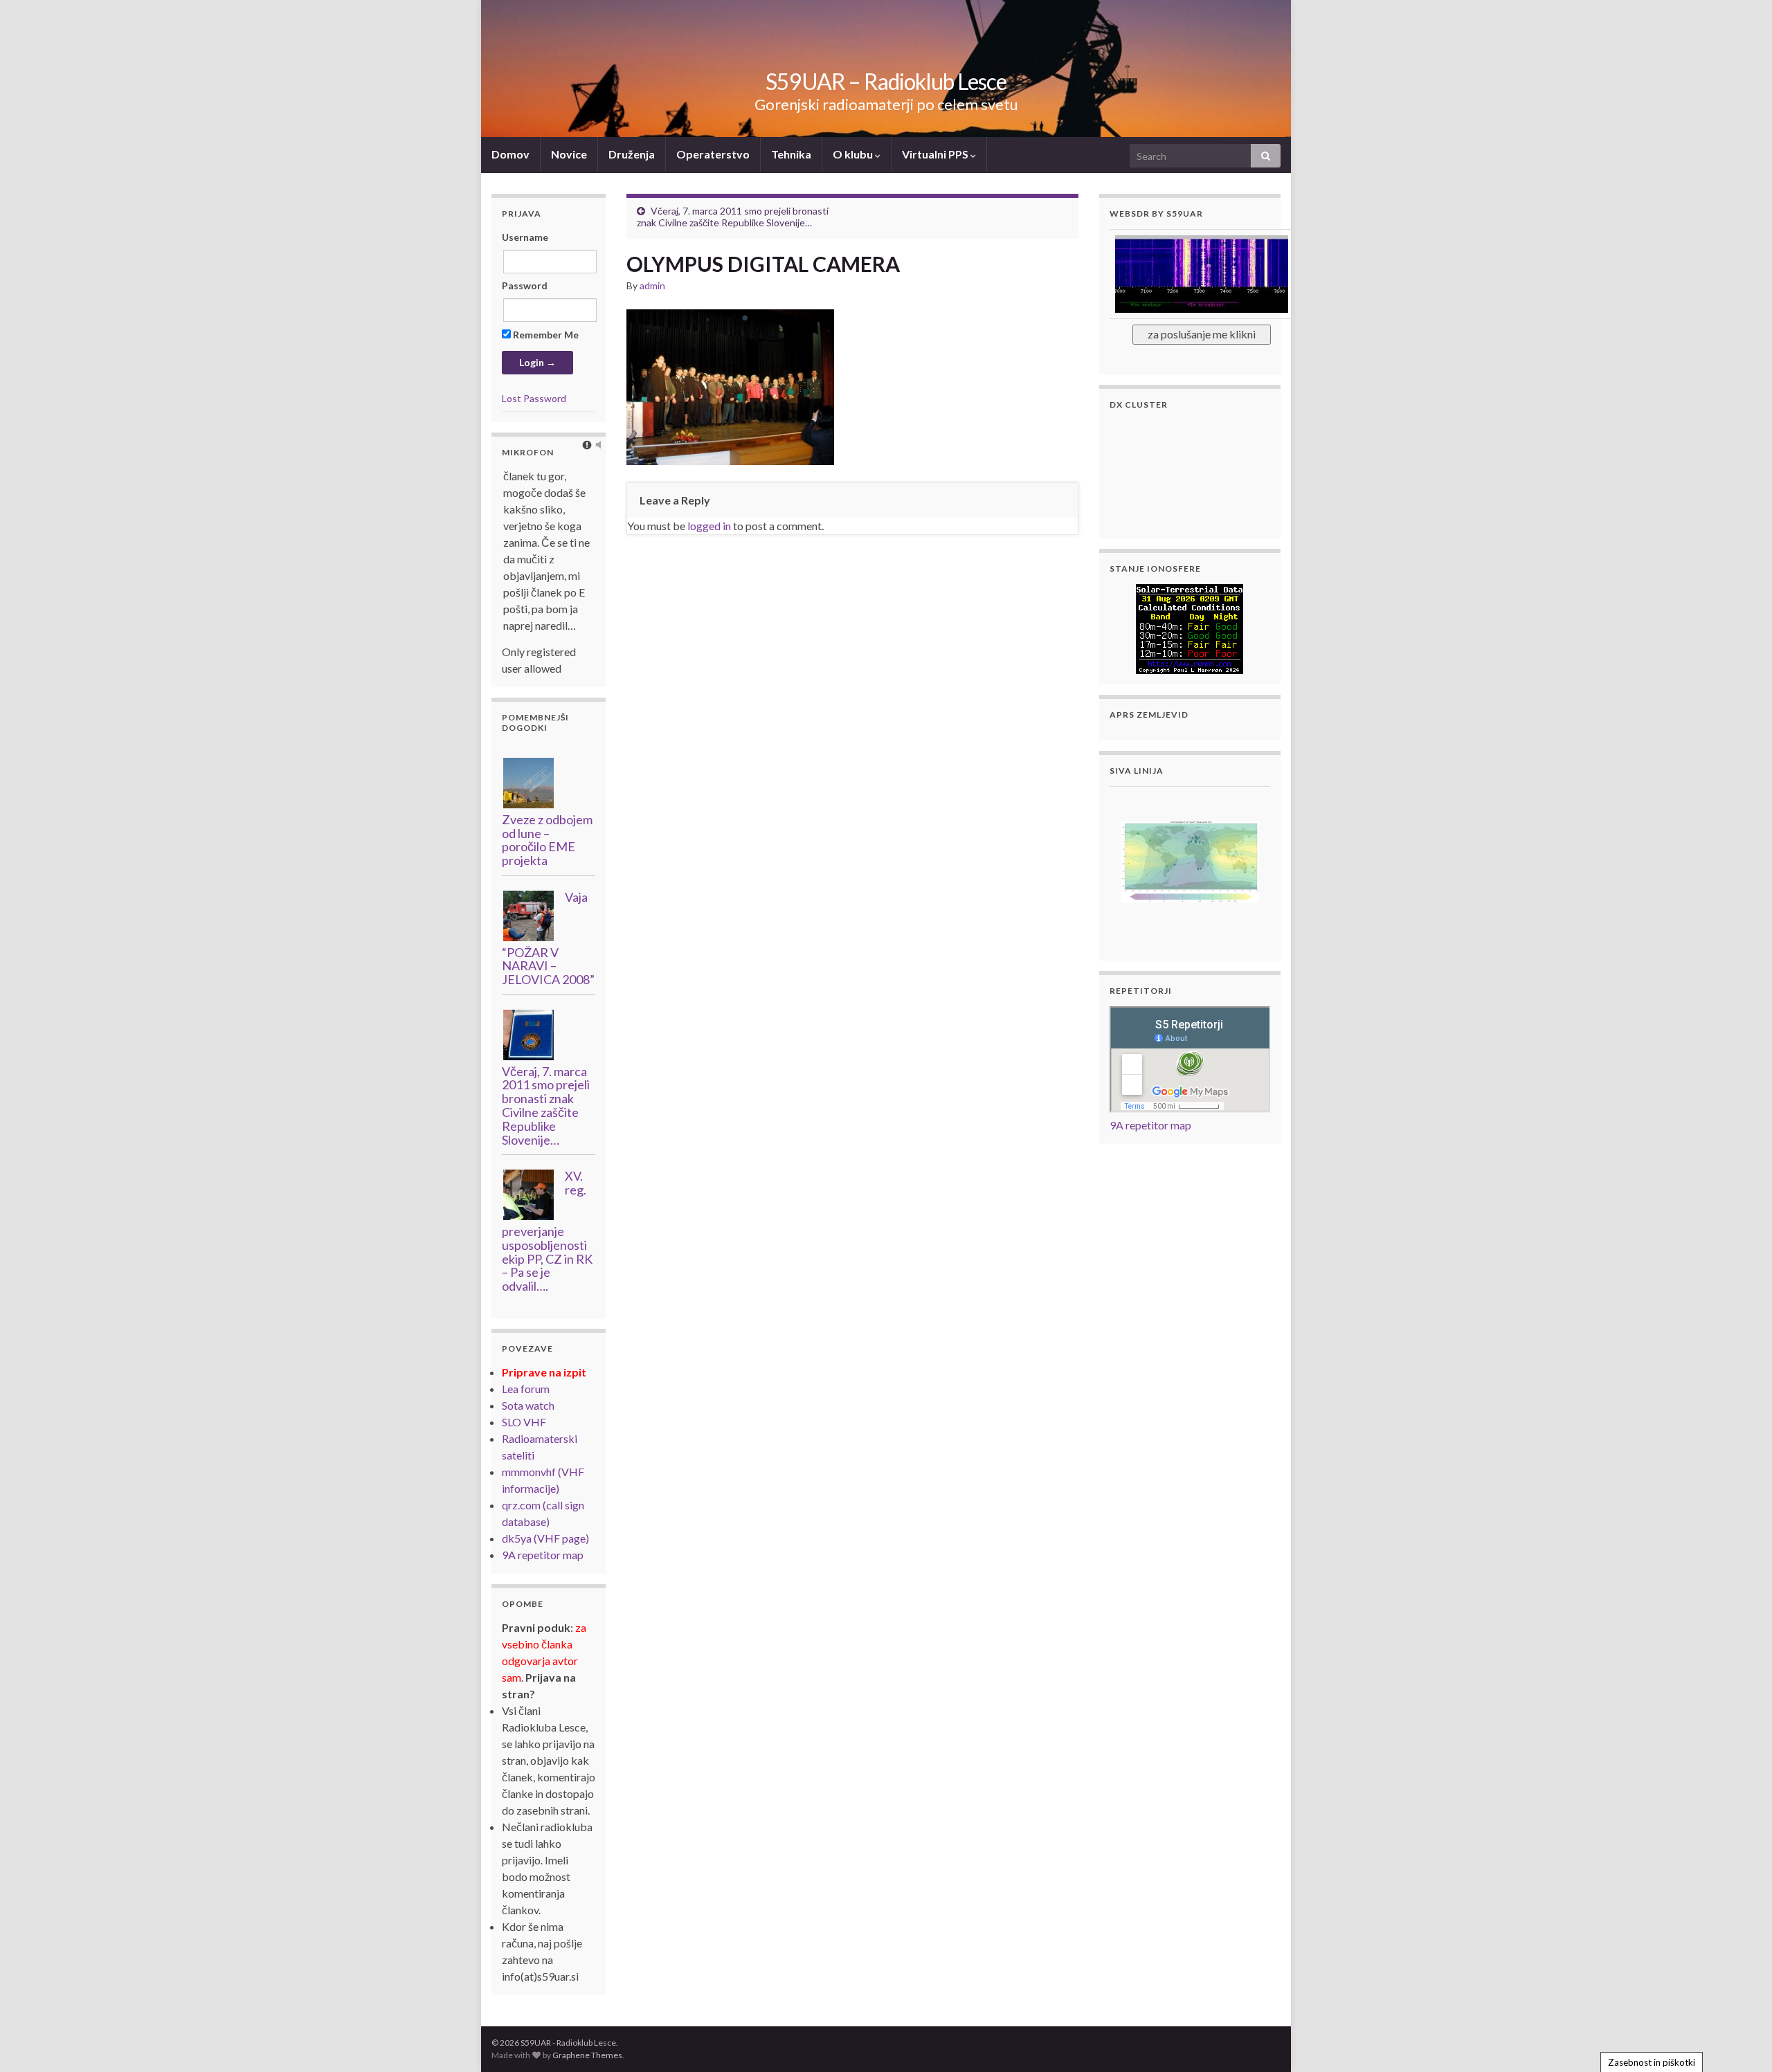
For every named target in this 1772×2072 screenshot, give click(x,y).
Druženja (632, 154)
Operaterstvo (713, 154)
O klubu (854, 154)
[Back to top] (1741, 2041)
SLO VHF (524, 1422)
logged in (709, 526)
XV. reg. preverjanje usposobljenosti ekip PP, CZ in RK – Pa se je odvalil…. (547, 1231)
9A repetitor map (543, 1555)
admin (652, 285)
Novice (569, 154)
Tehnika (791, 154)
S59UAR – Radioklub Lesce (886, 81)
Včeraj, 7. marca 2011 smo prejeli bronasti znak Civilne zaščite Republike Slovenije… (733, 217)
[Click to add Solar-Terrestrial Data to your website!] (1190, 627)
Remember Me (545, 335)
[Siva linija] (1190, 860)
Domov (510, 154)
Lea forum (526, 1389)
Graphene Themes (587, 2055)
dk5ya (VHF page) (545, 1538)
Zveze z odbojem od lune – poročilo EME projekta (547, 840)
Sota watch (528, 1405)
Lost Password (534, 398)
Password (525, 285)
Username (525, 237)
